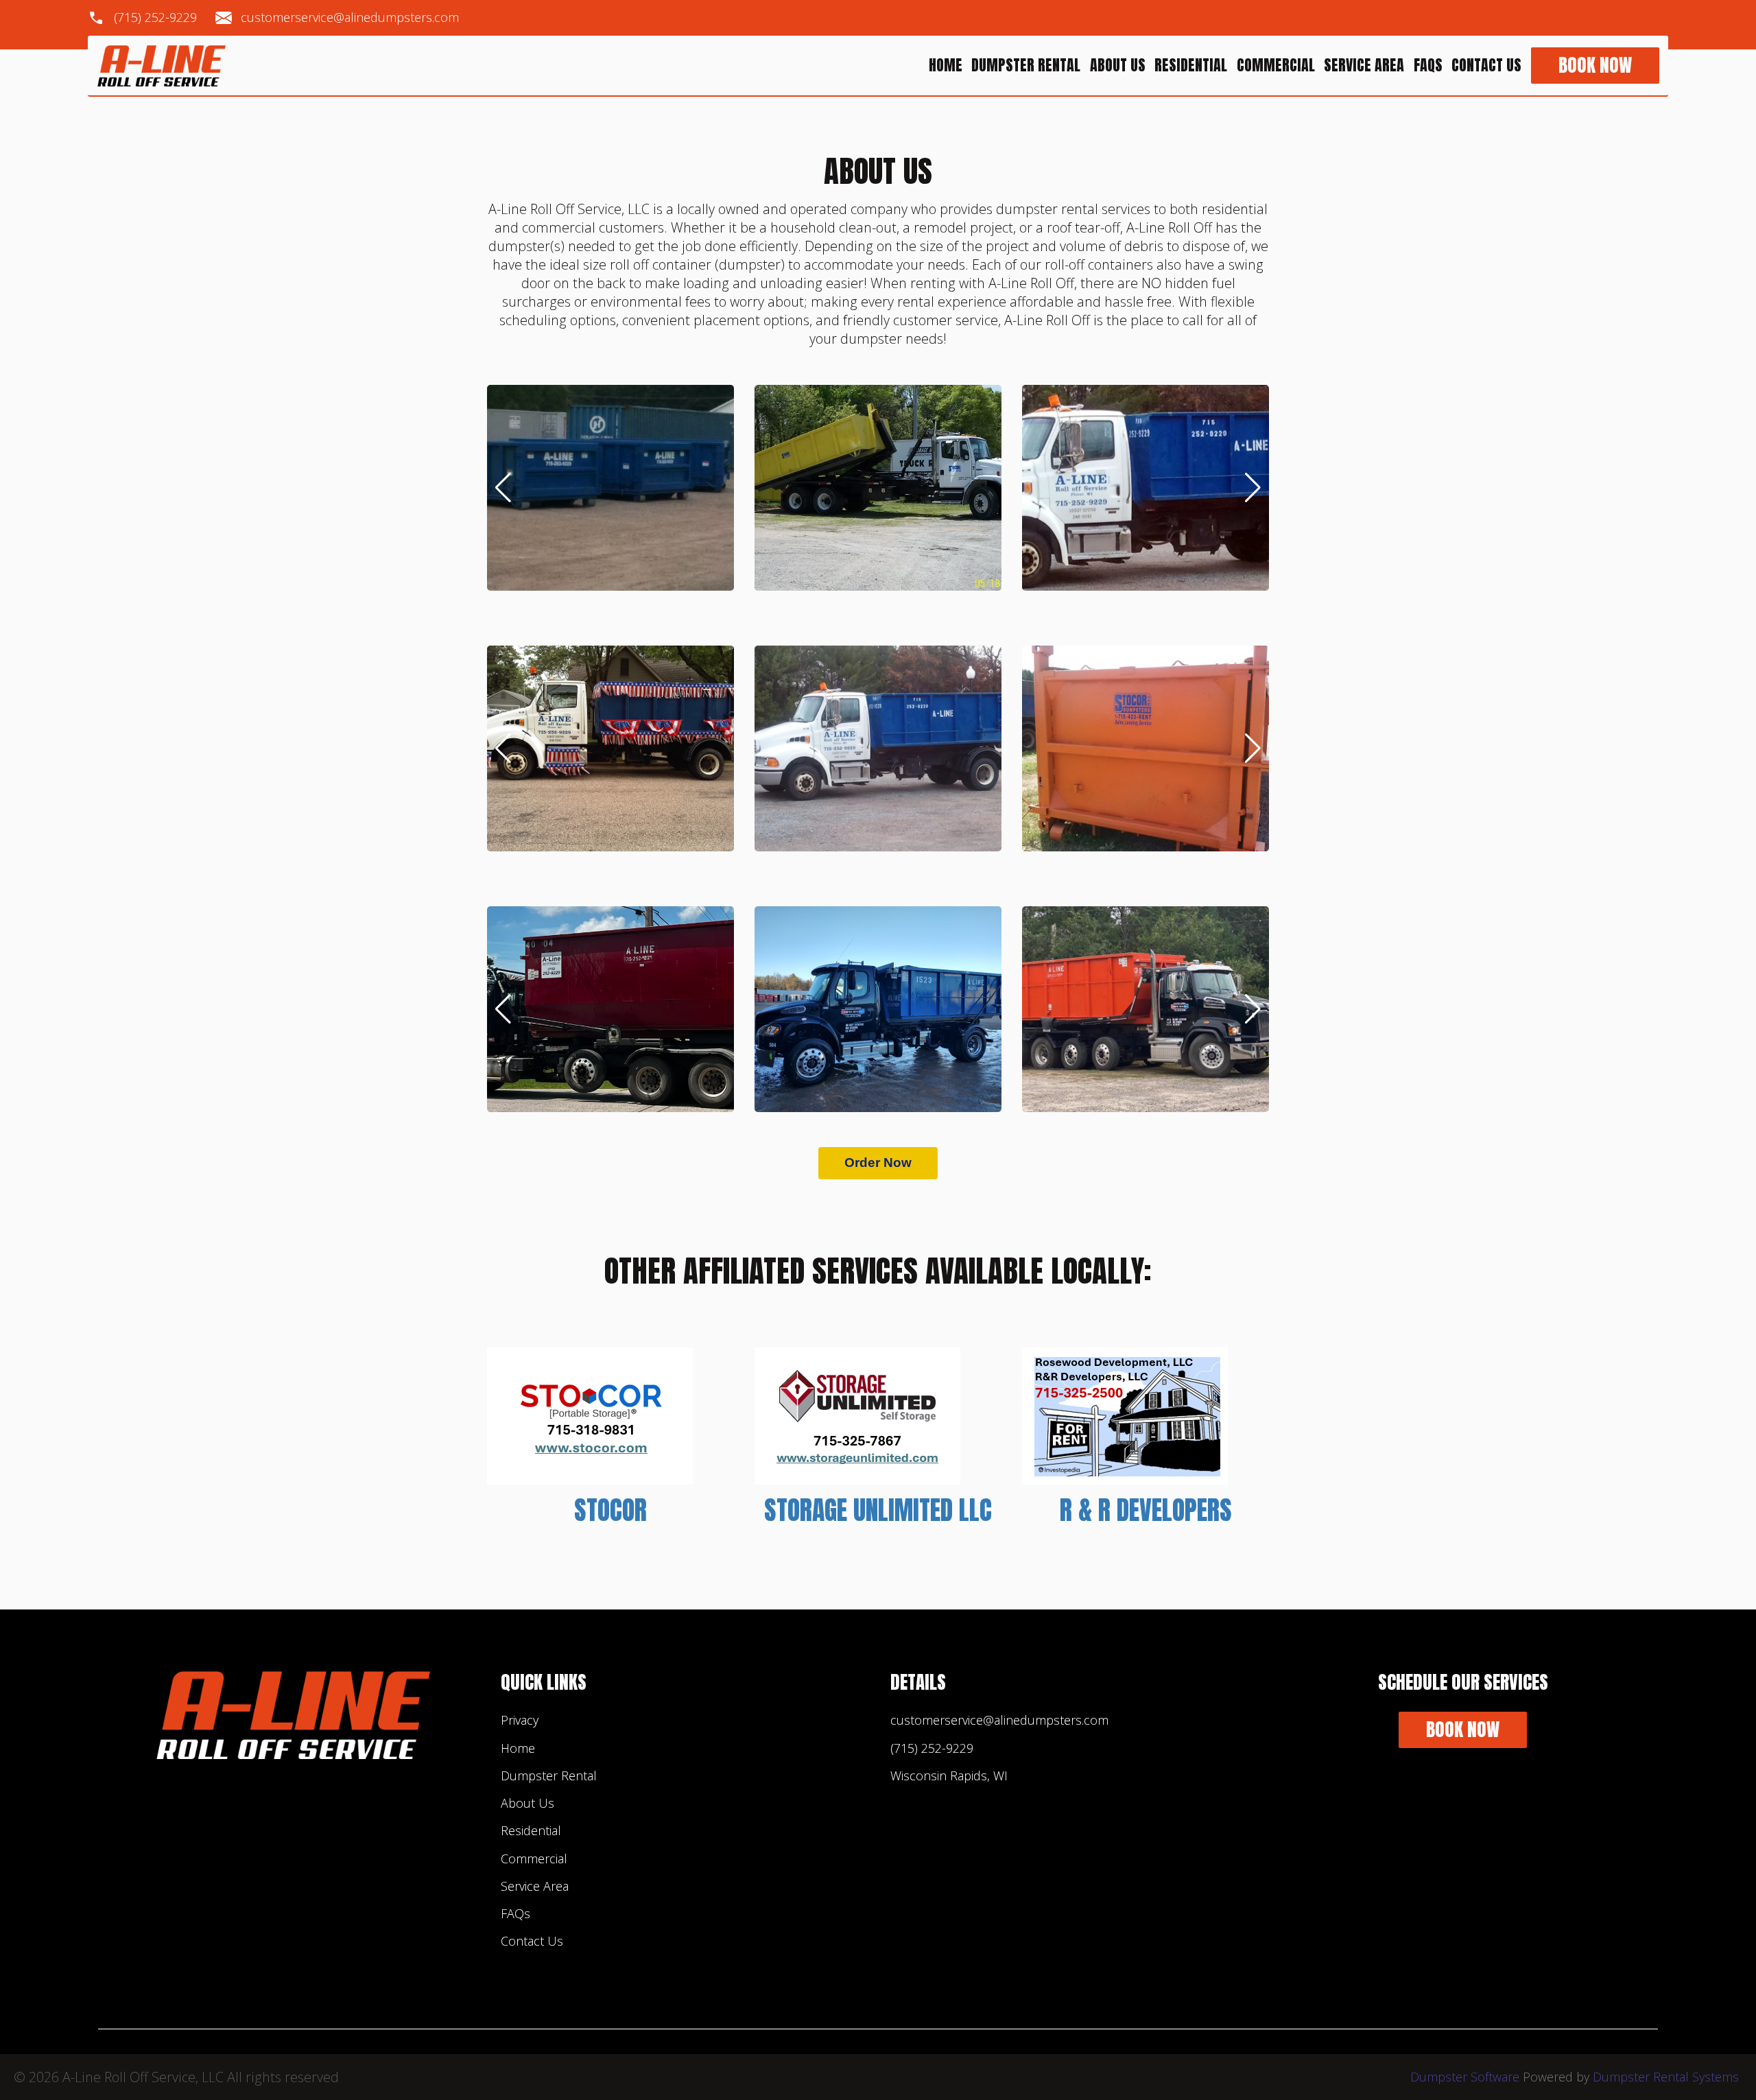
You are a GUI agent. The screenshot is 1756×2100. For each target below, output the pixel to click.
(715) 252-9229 (155, 18)
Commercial (1276, 66)
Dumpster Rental (1026, 66)
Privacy (520, 1720)
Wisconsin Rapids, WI (949, 1775)
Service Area (1364, 66)
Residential (1191, 66)
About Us (1118, 66)
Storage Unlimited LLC (878, 1510)
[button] (503, 488)
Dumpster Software (1465, 2077)
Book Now (1595, 66)
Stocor (610, 1510)
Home (946, 66)
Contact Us (1486, 66)
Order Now (878, 1163)
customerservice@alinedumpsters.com (350, 18)
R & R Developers (1146, 1510)
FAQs (1428, 66)
